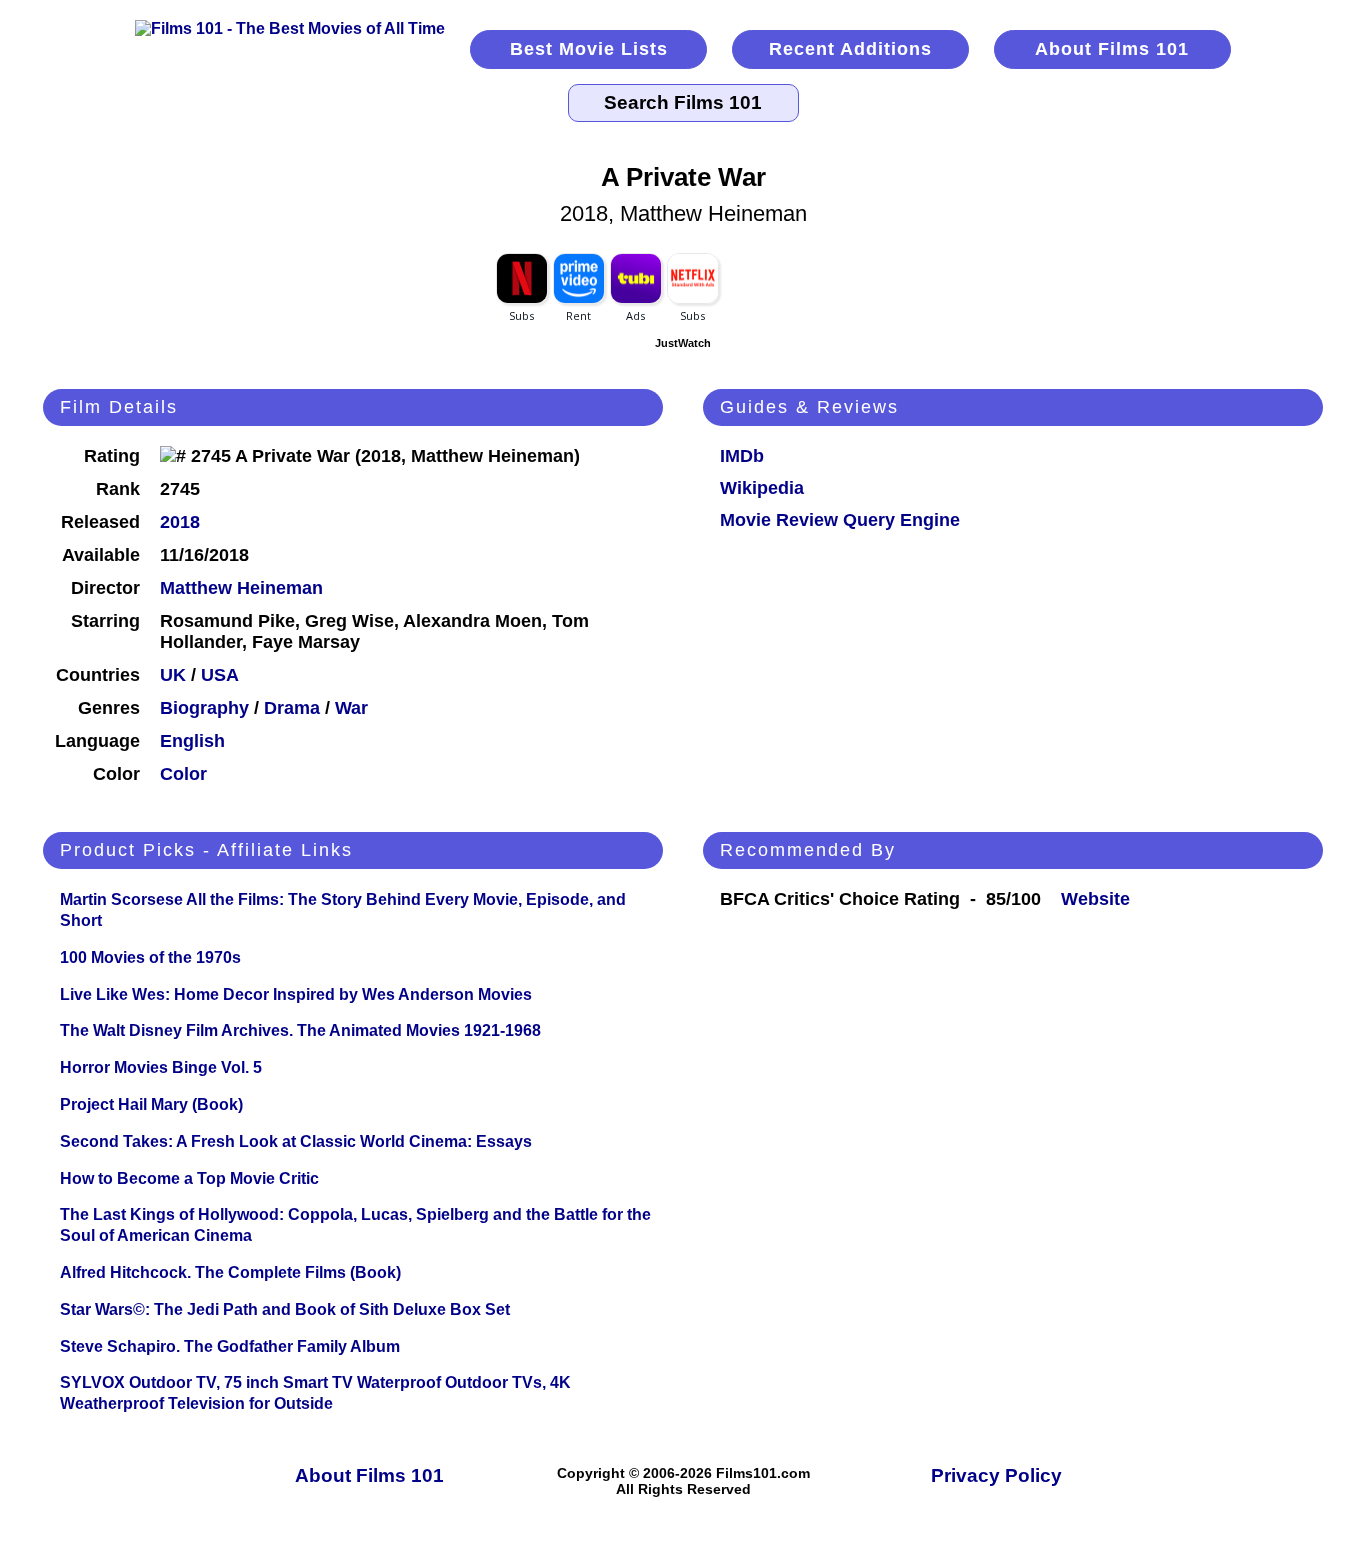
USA (220, 675)
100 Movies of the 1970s (150, 957)
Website (1095, 899)
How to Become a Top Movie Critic (189, 1178)
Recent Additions (850, 49)
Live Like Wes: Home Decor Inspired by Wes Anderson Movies (296, 994)
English (192, 741)
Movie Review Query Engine (840, 520)
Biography (204, 708)
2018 (180, 522)
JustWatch (683, 343)
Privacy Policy (996, 1475)
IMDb (742, 456)
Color (183, 774)
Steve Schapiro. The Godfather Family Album (230, 1346)
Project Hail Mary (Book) (151, 1104)
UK (173, 675)
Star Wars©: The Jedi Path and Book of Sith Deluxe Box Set (285, 1309)
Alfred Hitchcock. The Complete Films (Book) (230, 1272)
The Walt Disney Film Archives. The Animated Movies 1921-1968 (300, 1030)
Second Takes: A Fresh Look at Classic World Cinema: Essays (296, 1141)
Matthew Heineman (241, 588)
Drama (292, 708)
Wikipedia (762, 488)
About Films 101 (1112, 49)
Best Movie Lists (589, 49)
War (351, 708)
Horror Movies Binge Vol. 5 (161, 1067)
